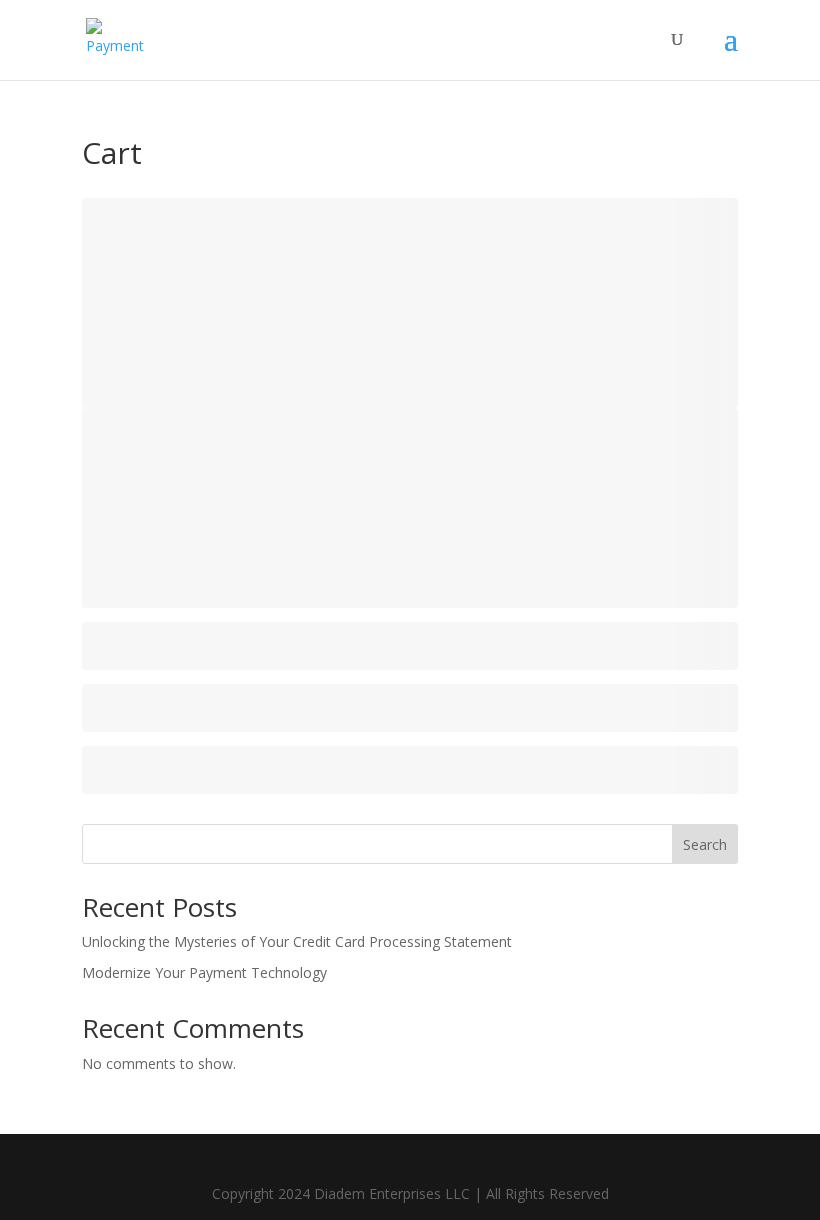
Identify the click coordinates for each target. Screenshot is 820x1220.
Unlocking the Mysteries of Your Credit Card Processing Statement (297, 941)
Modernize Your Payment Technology (204, 972)
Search (705, 844)
